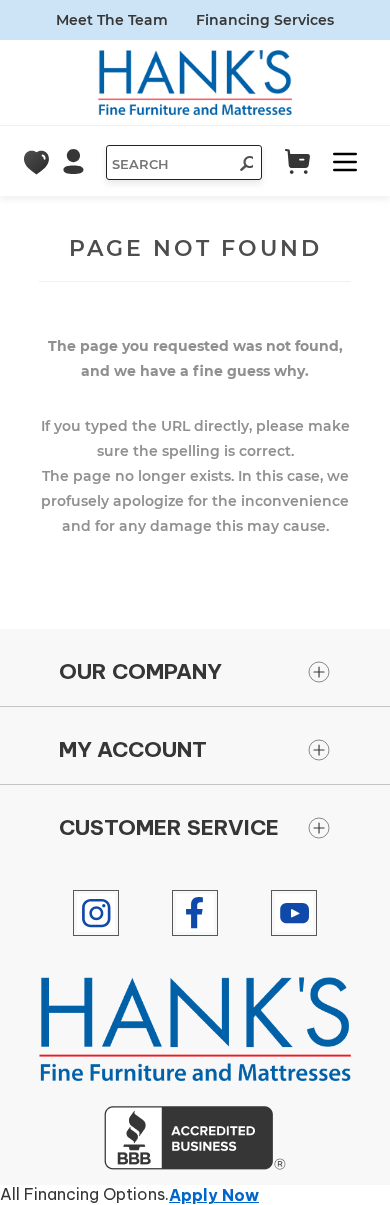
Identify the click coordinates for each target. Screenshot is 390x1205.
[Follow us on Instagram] (96, 913)
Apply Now (214, 1195)
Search (241, 166)
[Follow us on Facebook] (195, 913)
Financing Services (265, 20)
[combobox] (168, 164)
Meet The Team (112, 20)
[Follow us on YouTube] (294, 913)
